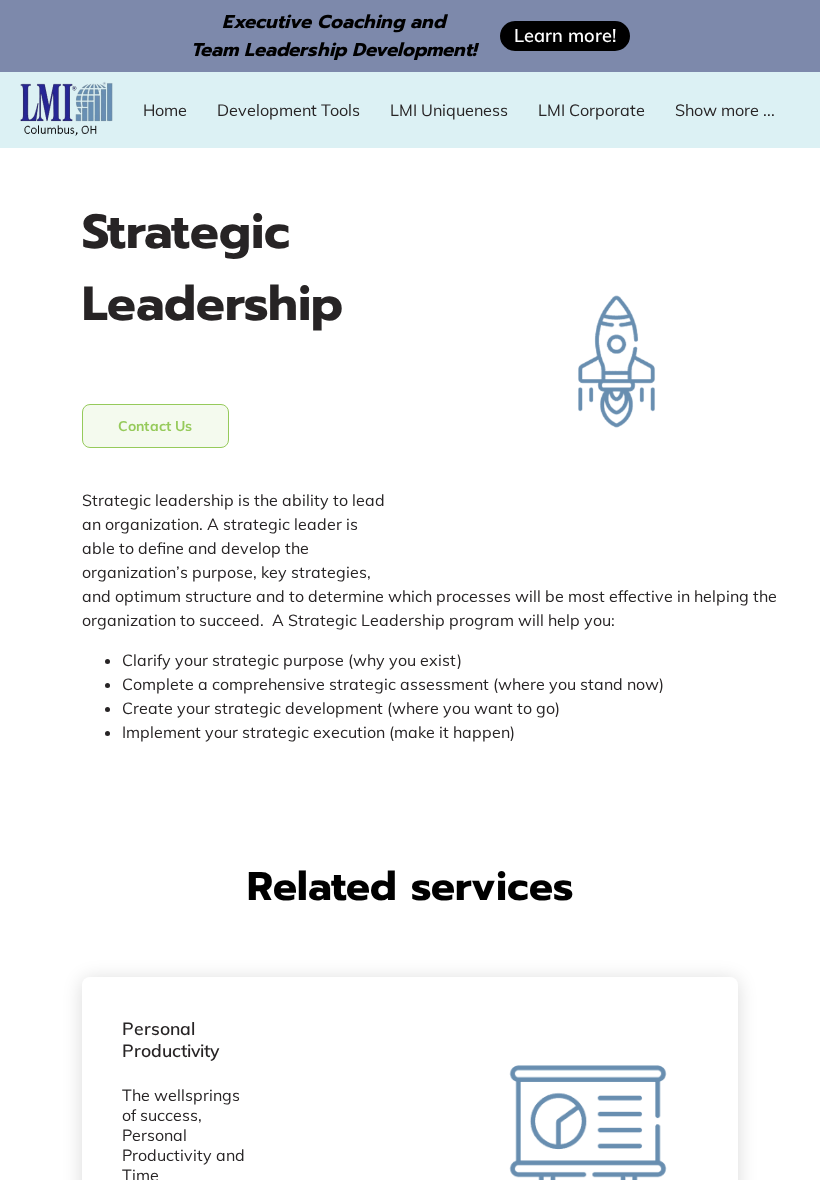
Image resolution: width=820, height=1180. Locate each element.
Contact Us (155, 426)
